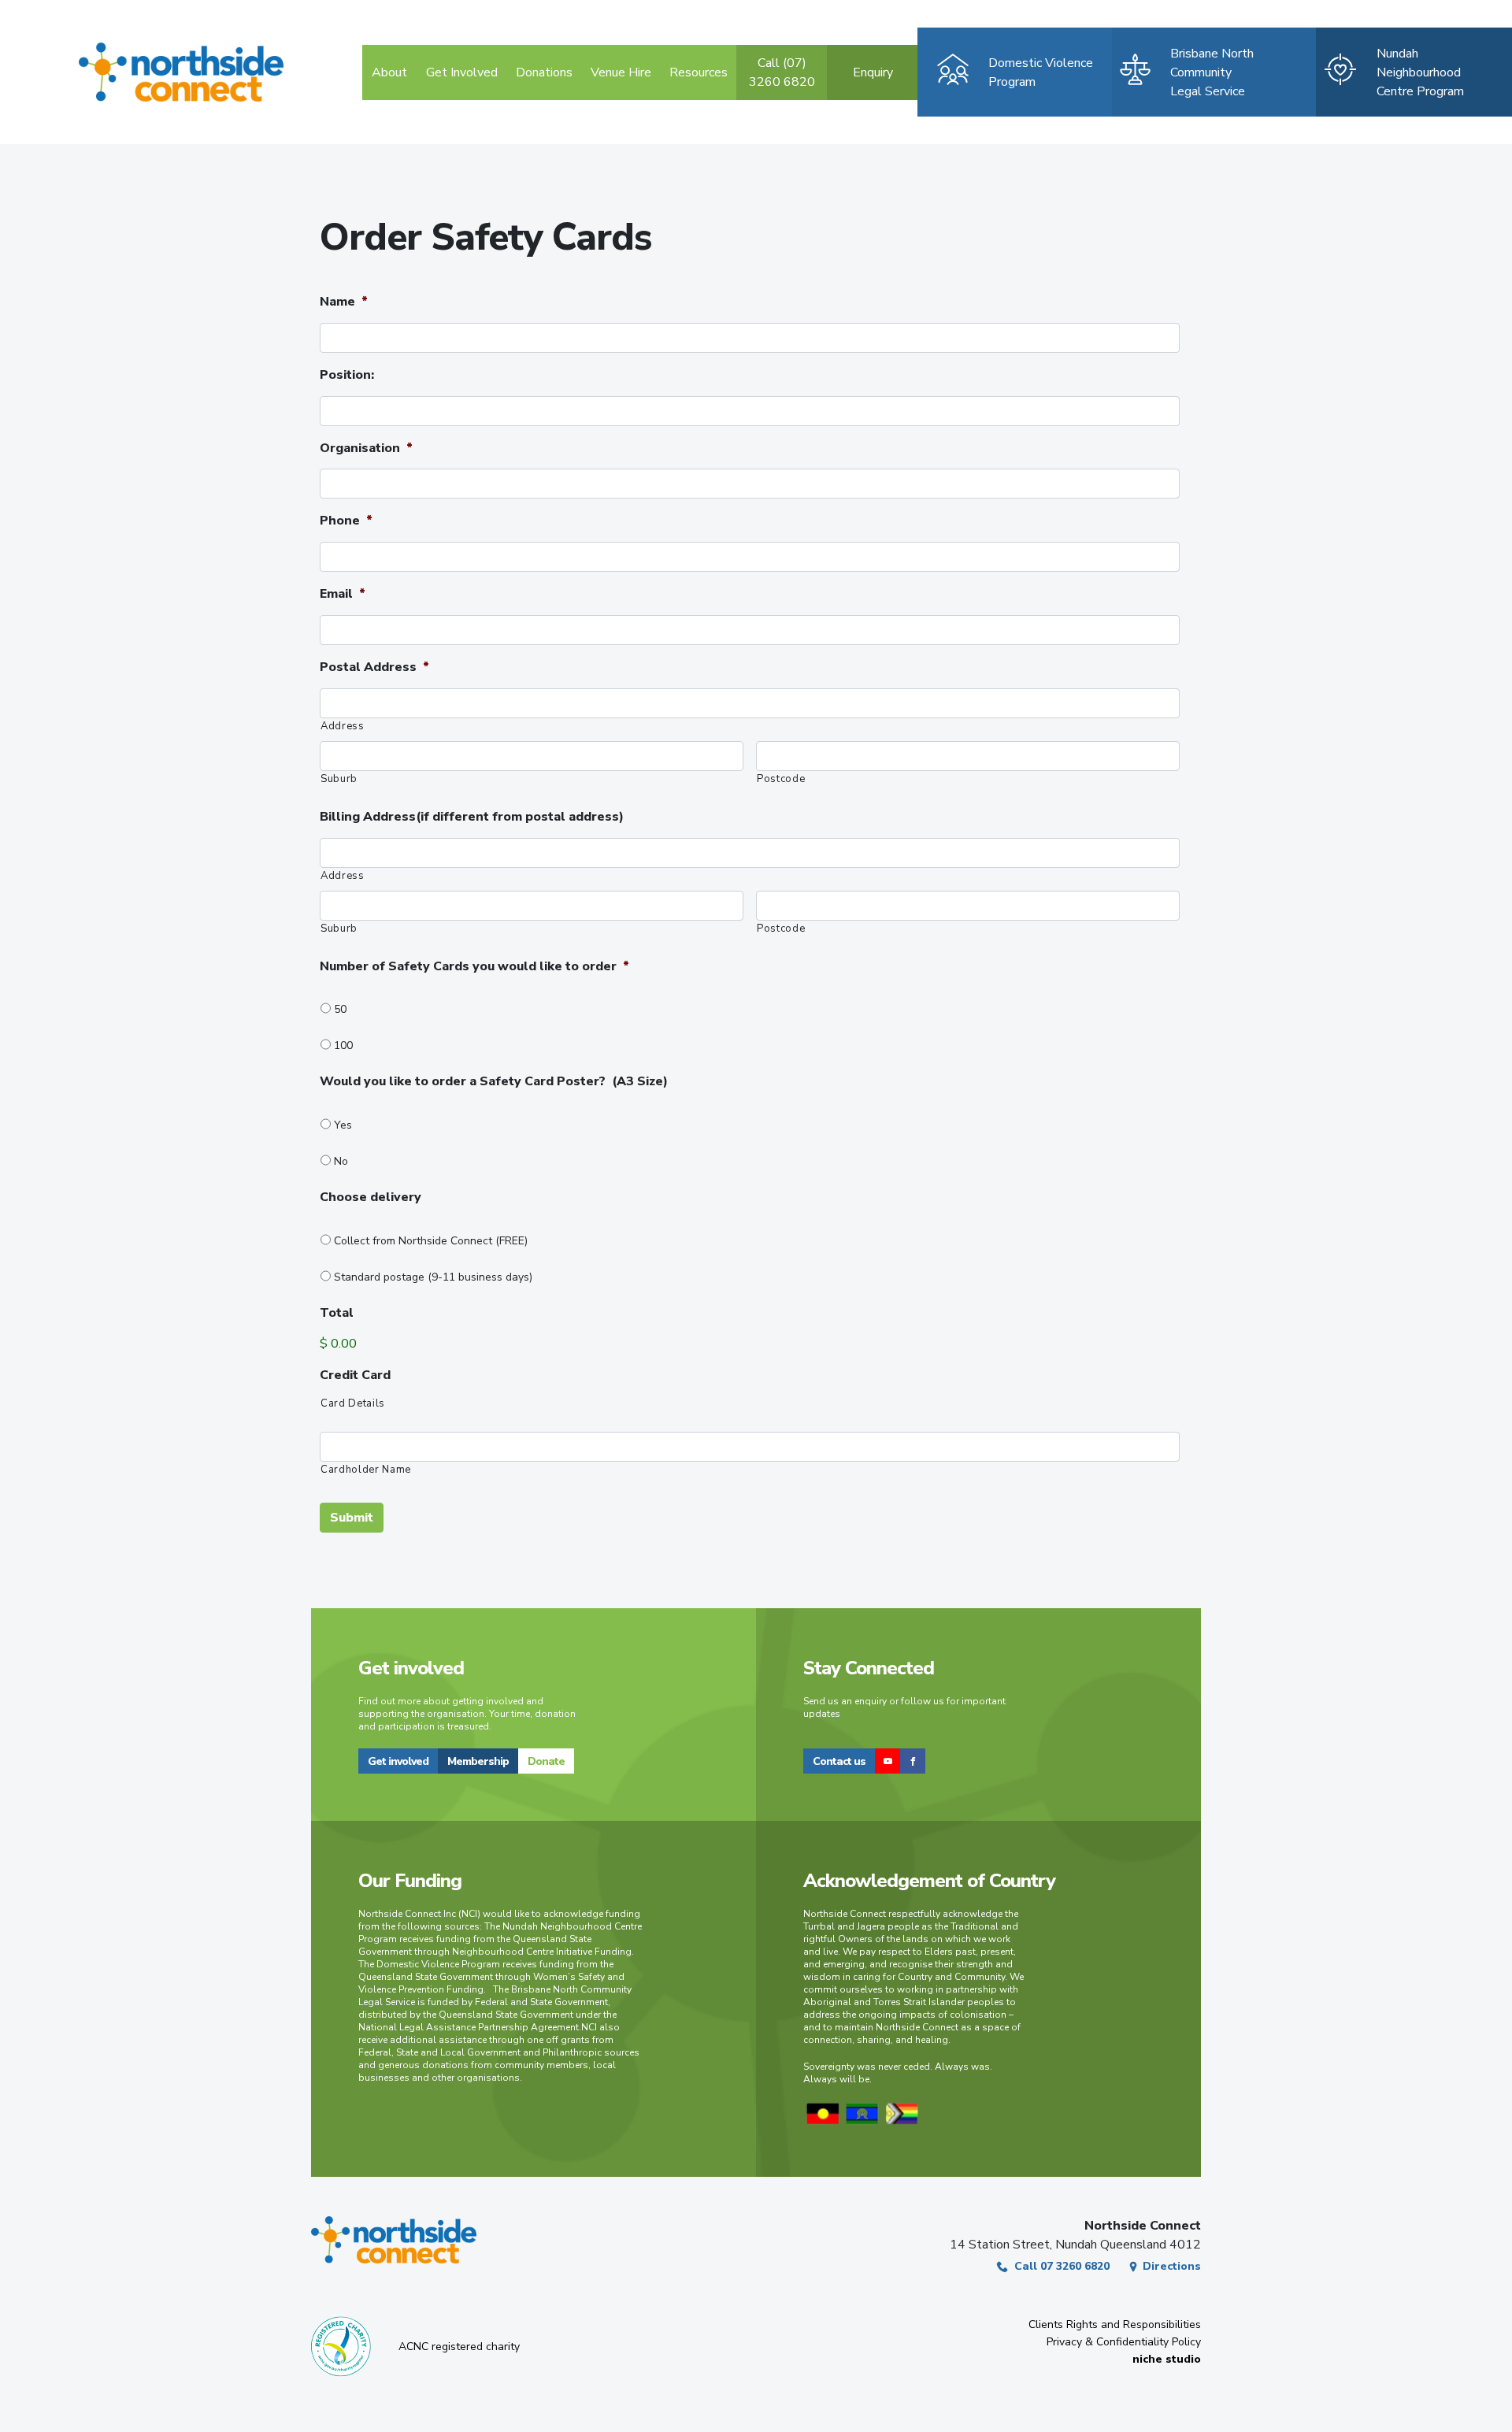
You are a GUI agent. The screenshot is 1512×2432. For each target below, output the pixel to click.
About (389, 72)
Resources (699, 72)
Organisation (366, 449)
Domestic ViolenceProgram (1041, 72)
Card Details (353, 1403)
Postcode (781, 779)
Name (344, 302)
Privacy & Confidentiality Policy (1124, 2342)
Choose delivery (372, 1197)
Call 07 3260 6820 (1062, 2266)
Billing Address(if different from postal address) (472, 817)
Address (343, 726)
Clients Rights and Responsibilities (1115, 2324)
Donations (544, 72)
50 (340, 1009)
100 (343, 1045)
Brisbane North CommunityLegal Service (1212, 72)
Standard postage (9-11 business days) (436, 1277)
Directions (1172, 2266)
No (341, 1161)
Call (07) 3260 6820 (782, 72)
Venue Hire (621, 72)
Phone (346, 521)
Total (337, 1313)
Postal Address (374, 667)
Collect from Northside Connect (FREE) (434, 1241)
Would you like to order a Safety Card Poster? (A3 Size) (494, 1082)
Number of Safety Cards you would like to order (474, 967)
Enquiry (873, 72)
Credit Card (355, 1375)
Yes (343, 1125)
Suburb (339, 779)
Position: (347, 375)
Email (343, 594)
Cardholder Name (366, 1470)
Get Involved (462, 72)
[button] (398, 1761)
